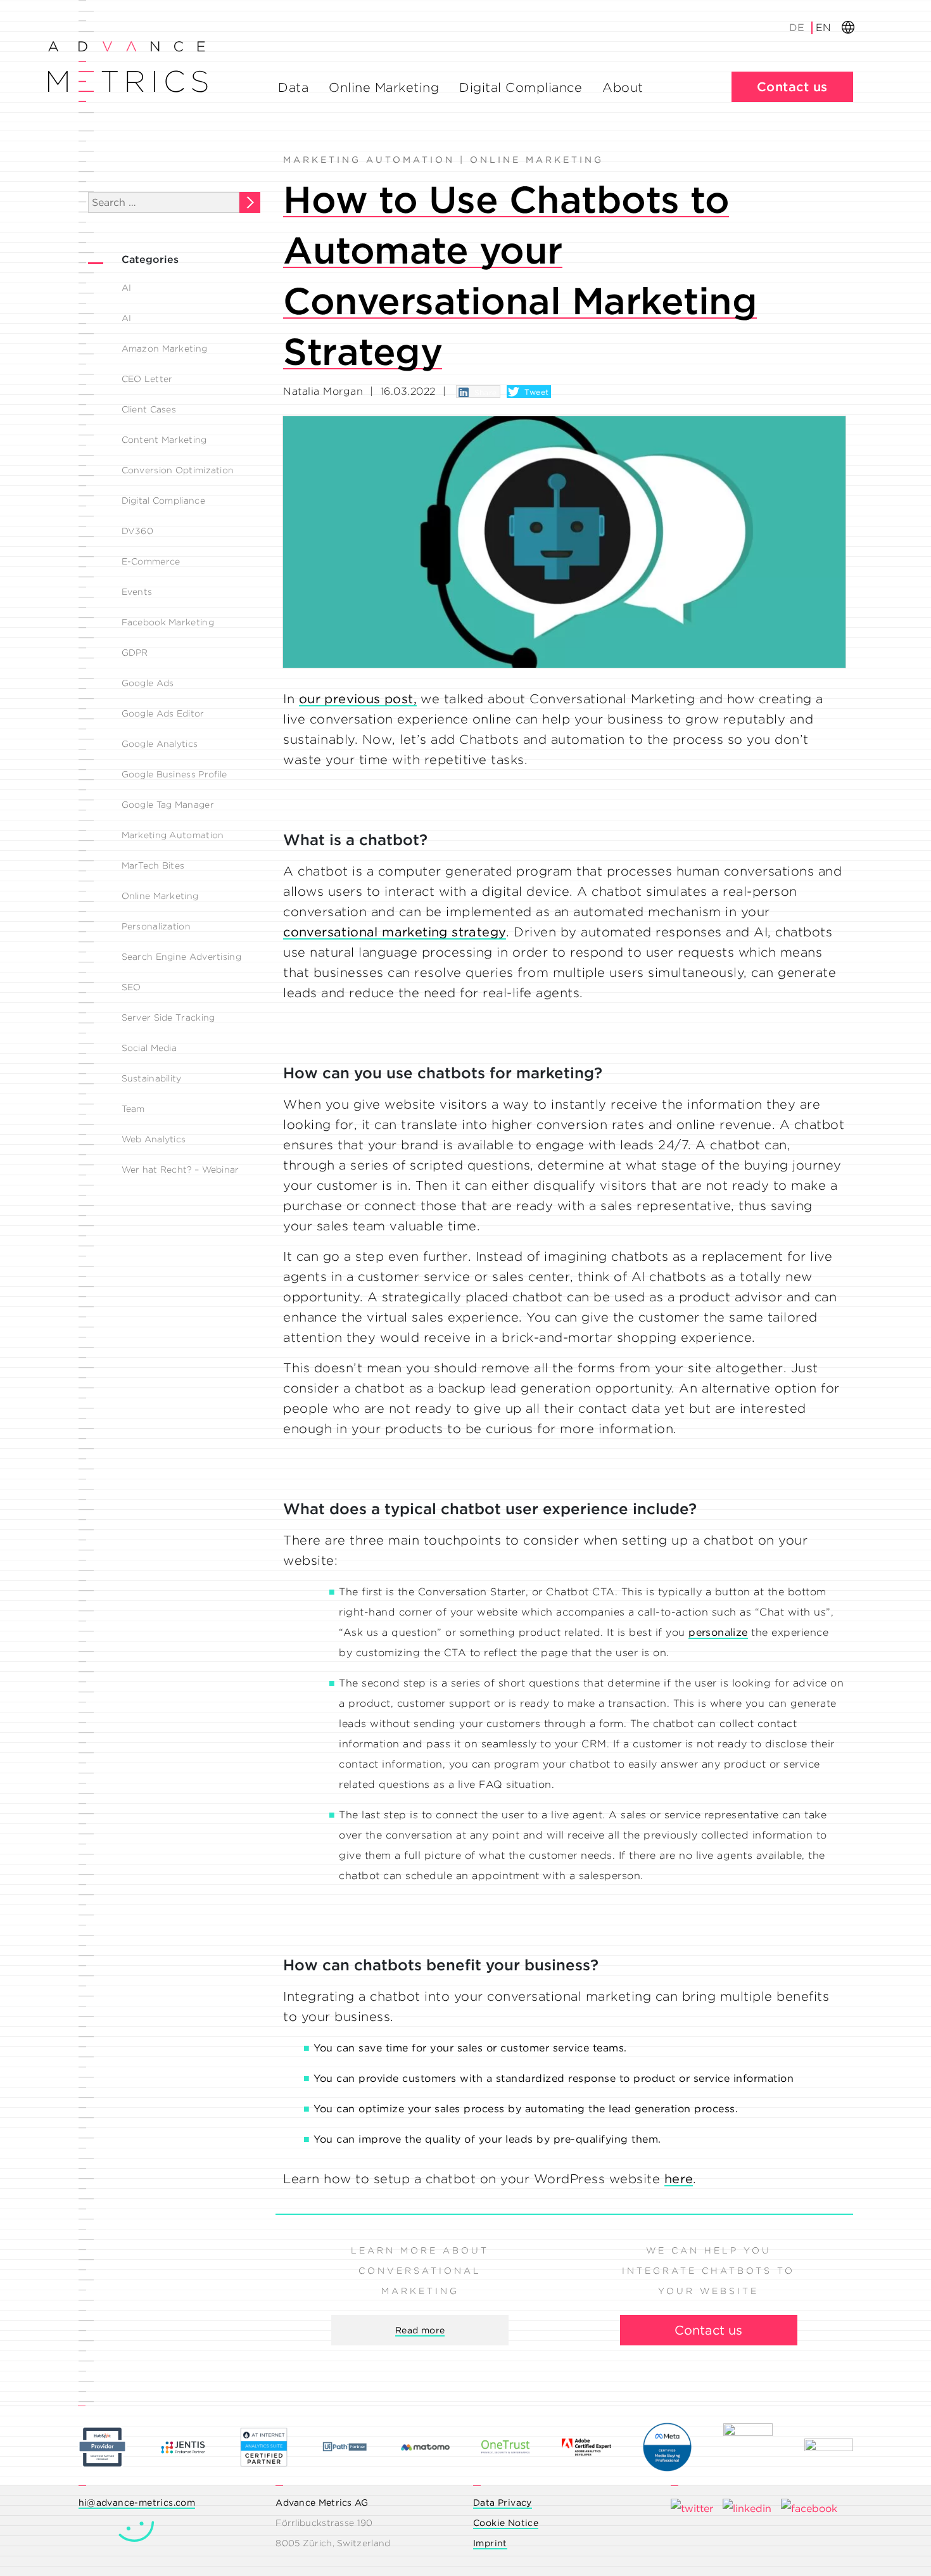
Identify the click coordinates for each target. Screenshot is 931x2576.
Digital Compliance (521, 87)
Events (137, 592)
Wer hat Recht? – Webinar (180, 1170)
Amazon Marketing (165, 348)
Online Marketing (384, 87)
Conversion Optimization (178, 470)
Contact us (792, 87)
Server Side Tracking (168, 1017)
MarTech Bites (153, 865)
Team (133, 1109)
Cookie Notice (506, 2523)
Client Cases (149, 409)
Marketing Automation (173, 835)
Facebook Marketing (168, 622)
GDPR (135, 653)
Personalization (156, 926)
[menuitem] (798, 28)
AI (127, 288)
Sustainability (152, 1078)
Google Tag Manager (168, 805)
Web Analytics (154, 1139)
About (623, 87)
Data (293, 87)
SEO (131, 987)
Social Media (149, 1048)
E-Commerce (151, 561)
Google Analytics (160, 744)
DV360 (138, 531)
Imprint (490, 2543)
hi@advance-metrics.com (137, 2503)
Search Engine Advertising (182, 957)
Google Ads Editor (163, 713)
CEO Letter (147, 379)
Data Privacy (503, 2503)
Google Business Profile (174, 774)
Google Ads (148, 683)
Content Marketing (164, 440)
